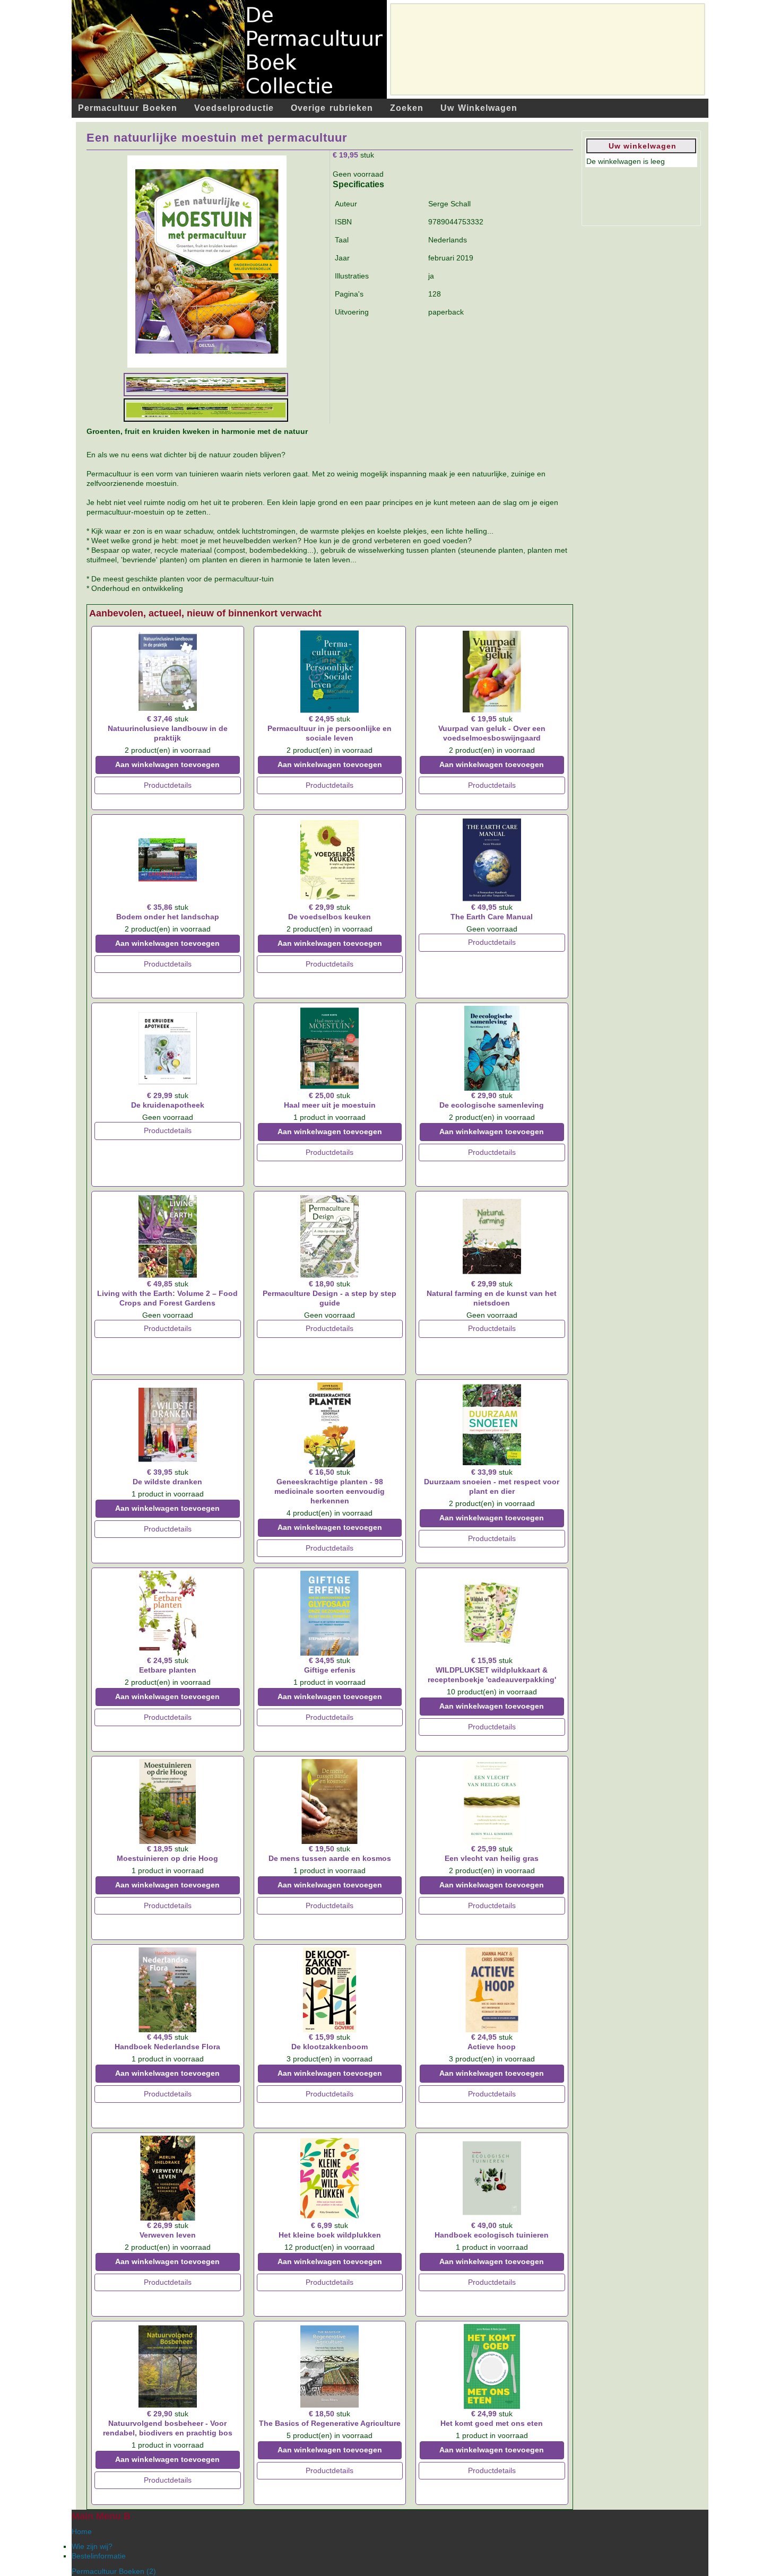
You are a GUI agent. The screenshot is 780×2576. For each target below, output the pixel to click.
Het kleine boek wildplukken (330, 2235)
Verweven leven (168, 2235)
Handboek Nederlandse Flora (167, 2047)
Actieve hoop (492, 2047)
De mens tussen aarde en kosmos (330, 1858)
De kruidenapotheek (168, 1105)
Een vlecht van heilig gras (492, 1858)
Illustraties (352, 276)
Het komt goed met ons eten (492, 2423)
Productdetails (168, 785)
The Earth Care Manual (492, 917)
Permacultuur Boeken (128, 108)
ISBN (343, 222)
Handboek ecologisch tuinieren (492, 2235)
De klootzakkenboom (330, 2047)
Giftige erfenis (330, 1670)
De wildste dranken (167, 1482)
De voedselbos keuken (330, 917)
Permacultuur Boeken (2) (114, 2571)
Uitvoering (352, 312)
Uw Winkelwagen (479, 108)
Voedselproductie (234, 108)
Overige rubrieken (332, 108)
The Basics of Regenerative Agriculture (330, 2423)
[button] (743, 2539)
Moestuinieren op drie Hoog (167, 1858)
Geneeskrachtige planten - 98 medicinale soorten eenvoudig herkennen (330, 1491)
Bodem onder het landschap (168, 917)
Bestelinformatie (99, 2556)
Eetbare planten (168, 1670)
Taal (342, 240)
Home (82, 2531)
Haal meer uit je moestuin (330, 1105)
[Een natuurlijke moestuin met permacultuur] (207, 260)
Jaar (342, 258)
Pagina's (349, 294)
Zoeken (407, 108)
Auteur (346, 204)
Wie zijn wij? (92, 2546)
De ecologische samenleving (492, 1105)
